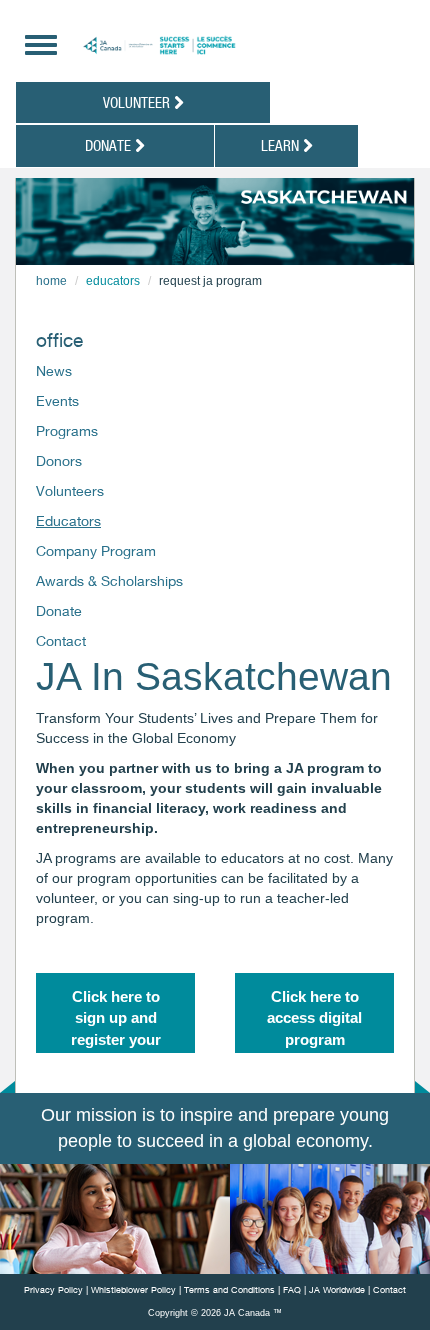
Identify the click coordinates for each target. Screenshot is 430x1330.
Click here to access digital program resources (314, 1020)
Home (51, 281)
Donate (110, 145)
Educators (113, 281)
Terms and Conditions (229, 1289)
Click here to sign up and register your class (116, 1020)
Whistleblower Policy (133, 1289)
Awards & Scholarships (109, 580)
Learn (282, 145)
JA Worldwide (337, 1289)
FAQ (292, 1289)
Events (57, 400)
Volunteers (70, 490)
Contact (61, 640)
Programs (67, 430)
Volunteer (138, 102)
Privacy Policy (53, 1289)
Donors (59, 460)
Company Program (96, 550)
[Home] (217, 45)
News (54, 370)
